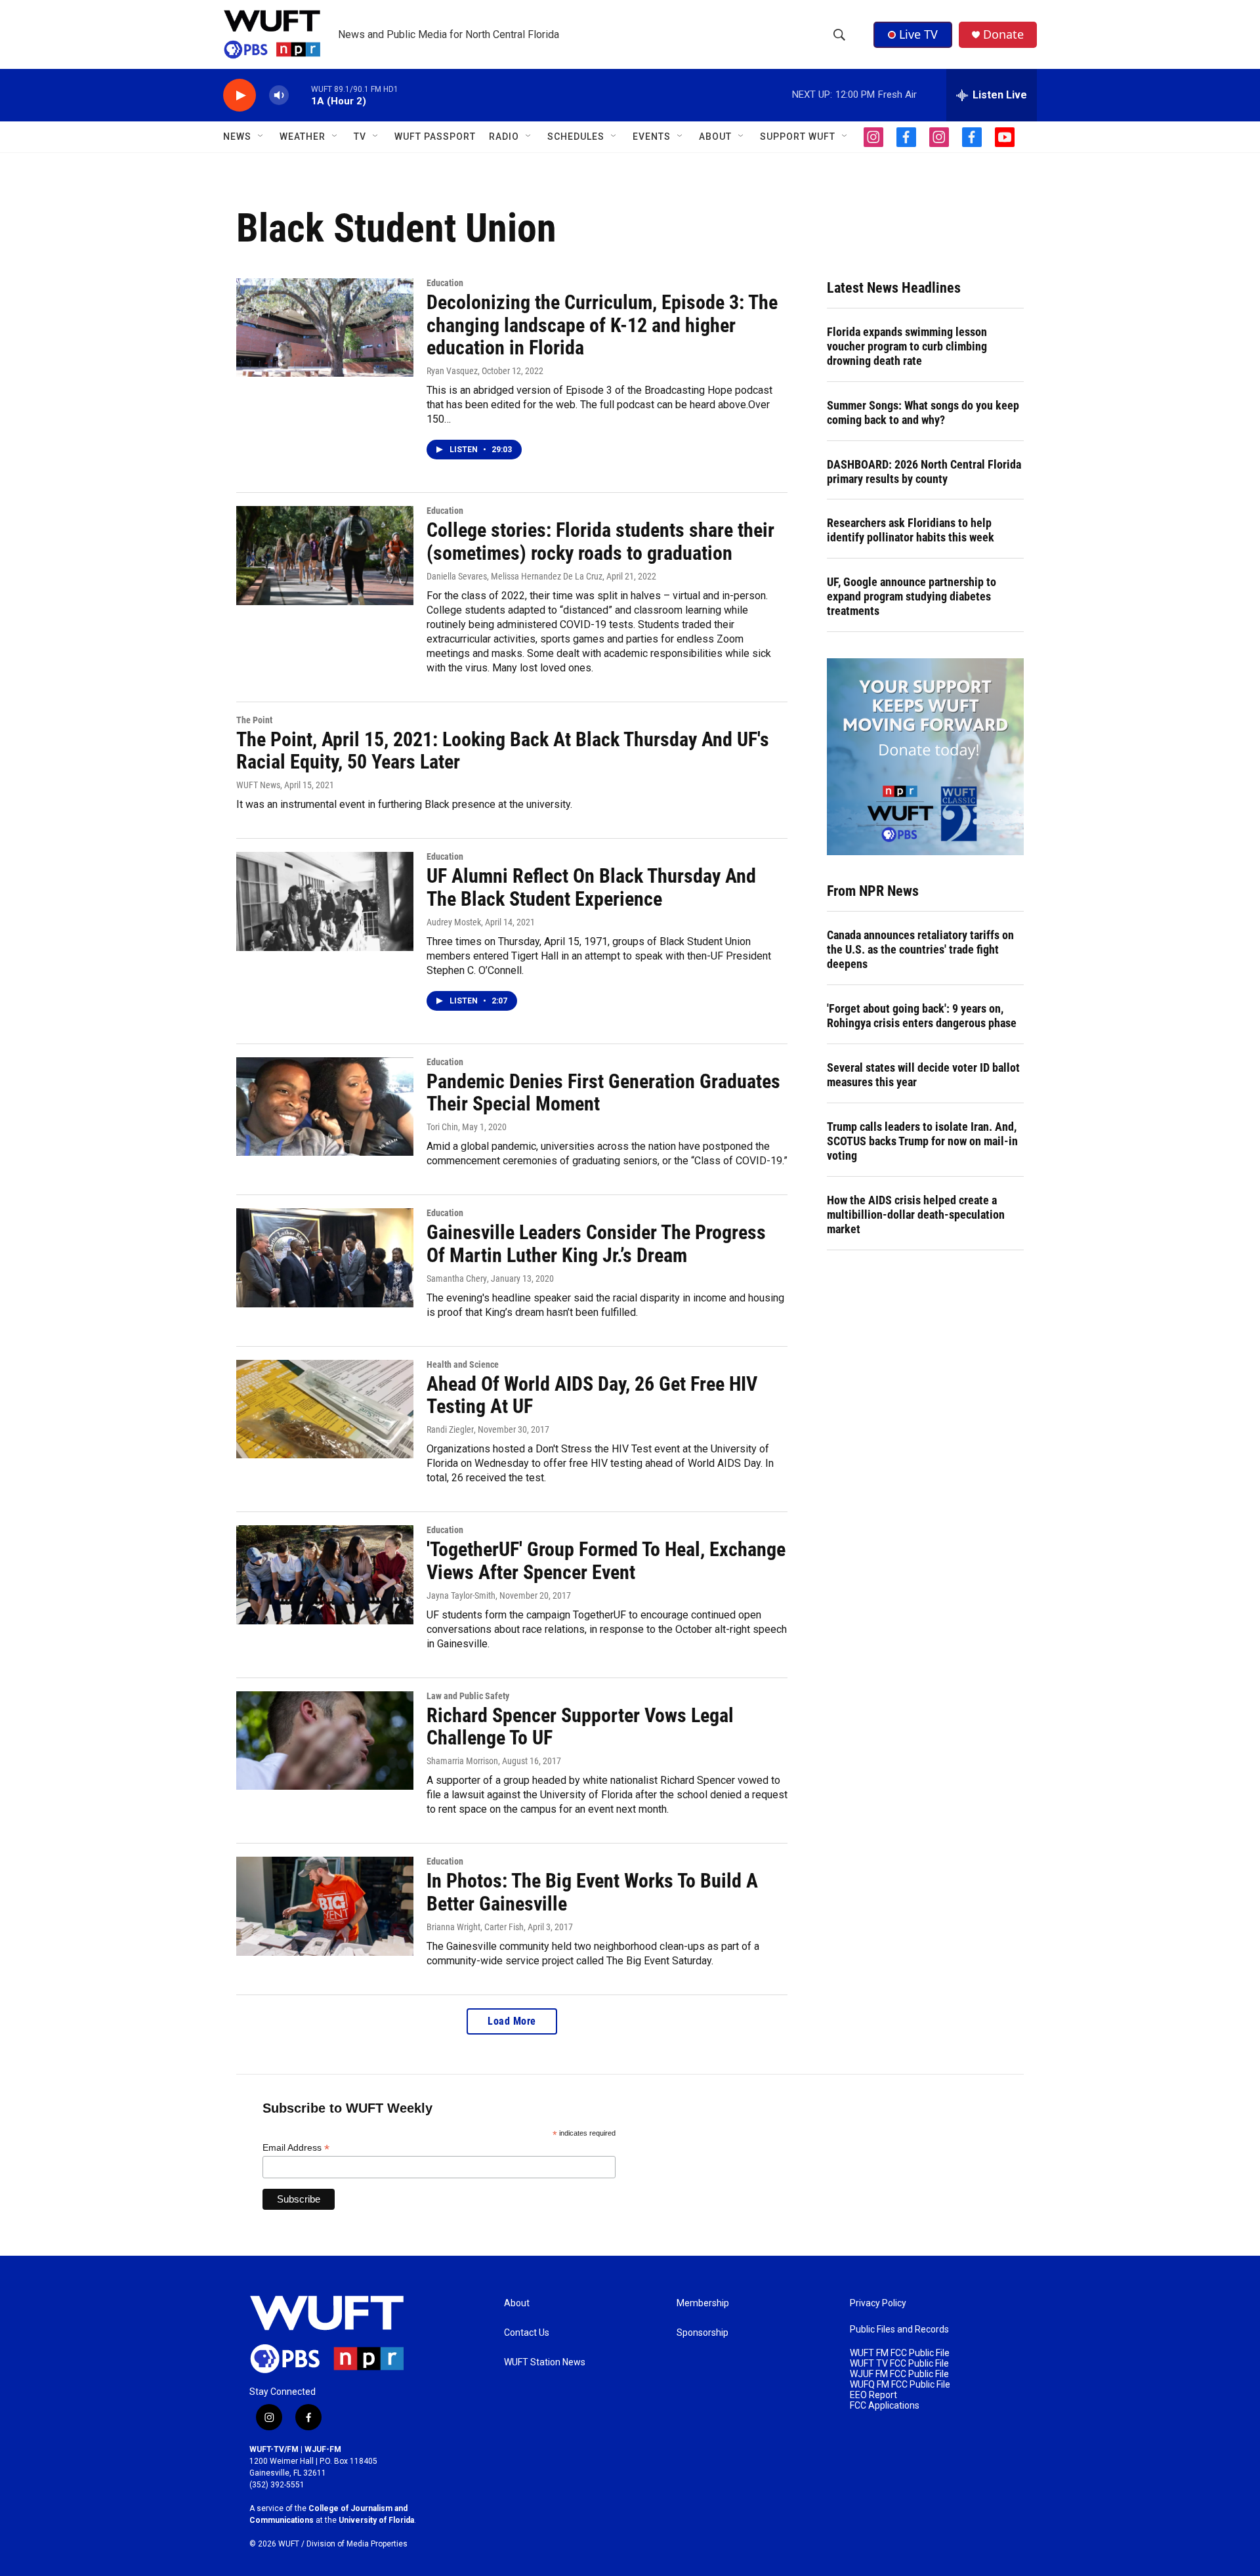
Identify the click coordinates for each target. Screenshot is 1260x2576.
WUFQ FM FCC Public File (900, 2385)
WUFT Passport (435, 137)
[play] (240, 95)
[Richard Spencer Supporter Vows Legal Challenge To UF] (325, 1741)
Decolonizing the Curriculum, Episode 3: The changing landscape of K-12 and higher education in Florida (602, 325)
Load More (512, 2021)
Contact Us (527, 2333)
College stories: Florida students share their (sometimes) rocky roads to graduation (600, 541)
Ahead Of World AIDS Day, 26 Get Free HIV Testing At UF (592, 1395)
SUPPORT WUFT (798, 137)
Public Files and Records (899, 2330)
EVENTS (652, 137)
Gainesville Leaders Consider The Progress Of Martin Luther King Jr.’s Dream (596, 1244)
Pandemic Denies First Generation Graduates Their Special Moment (603, 1093)
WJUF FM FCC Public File (899, 2374)
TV (360, 137)
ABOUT (715, 137)
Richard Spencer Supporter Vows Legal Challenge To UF (580, 1727)
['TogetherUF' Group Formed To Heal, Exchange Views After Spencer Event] (325, 1574)
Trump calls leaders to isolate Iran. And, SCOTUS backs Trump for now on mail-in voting (922, 1141)
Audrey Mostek (454, 922)
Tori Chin (442, 1127)
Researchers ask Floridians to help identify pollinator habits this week (911, 530)
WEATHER (303, 137)
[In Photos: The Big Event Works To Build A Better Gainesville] (325, 1906)
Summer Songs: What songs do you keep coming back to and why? (923, 412)
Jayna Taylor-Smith (461, 1595)
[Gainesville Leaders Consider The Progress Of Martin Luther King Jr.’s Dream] (325, 1257)
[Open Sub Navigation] (261, 137)
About (517, 2303)
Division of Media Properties (357, 2544)
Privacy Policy (878, 2303)
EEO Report (873, 2395)
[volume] (279, 95)
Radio (504, 137)
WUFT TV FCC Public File (899, 2364)
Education (445, 283)
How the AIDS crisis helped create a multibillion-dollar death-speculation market (916, 1214)
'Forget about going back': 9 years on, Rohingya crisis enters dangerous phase (922, 1016)
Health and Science (463, 1364)
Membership (703, 2303)
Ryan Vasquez (452, 371)
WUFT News (258, 785)
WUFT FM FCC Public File (900, 2353)
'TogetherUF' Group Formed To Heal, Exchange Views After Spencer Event (606, 1561)
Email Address (296, 2148)
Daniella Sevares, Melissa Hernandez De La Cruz (514, 576)
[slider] (300, 95)
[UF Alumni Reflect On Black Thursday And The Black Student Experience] (325, 901)
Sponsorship (703, 2333)
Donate (1003, 34)
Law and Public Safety (468, 1696)
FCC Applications (885, 2406)
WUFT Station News (545, 2362)
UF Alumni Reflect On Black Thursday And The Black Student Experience (591, 887)
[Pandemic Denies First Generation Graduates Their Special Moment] (325, 1107)
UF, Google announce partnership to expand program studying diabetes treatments (912, 596)
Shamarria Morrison (462, 1761)
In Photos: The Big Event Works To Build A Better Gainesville (592, 1892)
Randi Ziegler (450, 1429)
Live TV (918, 34)
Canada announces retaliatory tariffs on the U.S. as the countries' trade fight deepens (920, 949)
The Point (254, 720)
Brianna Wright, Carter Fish (475, 1927)
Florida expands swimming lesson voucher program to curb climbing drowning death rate (907, 346)
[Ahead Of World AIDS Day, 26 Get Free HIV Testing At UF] (325, 1409)
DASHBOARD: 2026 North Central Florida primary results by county (924, 472)
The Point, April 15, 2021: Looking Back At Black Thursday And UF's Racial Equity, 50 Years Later (503, 751)
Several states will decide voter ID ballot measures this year (923, 1075)
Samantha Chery (457, 1278)
